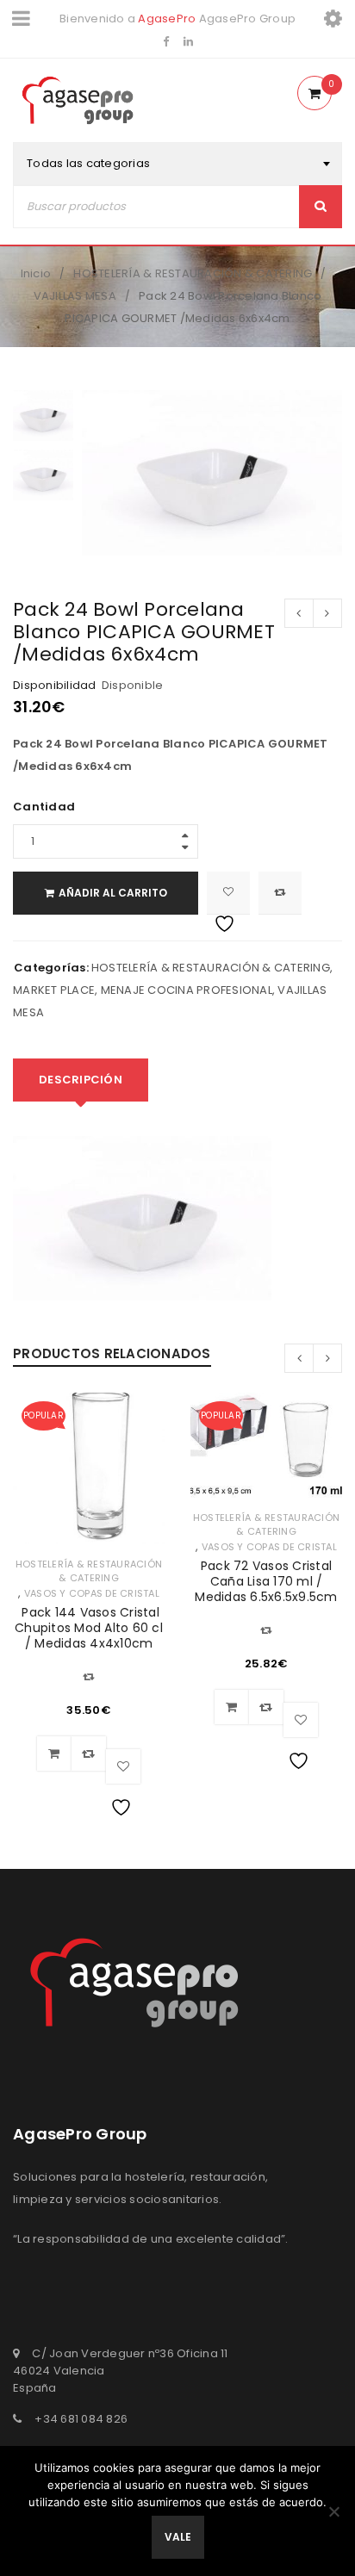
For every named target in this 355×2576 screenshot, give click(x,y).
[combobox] (177, 164)
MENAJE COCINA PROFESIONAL (187, 990)
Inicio (36, 273)
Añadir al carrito (113, 893)
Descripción (81, 1080)
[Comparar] (89, 1754)
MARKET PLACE (54, 990)
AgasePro (167, 19)
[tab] (81, 1080)
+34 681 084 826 (81, 2419)
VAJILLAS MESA (75, 296)
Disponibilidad (55, 686)
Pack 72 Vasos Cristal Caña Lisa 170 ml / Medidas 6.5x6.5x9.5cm (266, 1581)
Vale (178, 2537)
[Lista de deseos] (228, 893)
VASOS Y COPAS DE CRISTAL (92, 1593)
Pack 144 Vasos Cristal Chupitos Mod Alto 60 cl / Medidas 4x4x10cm (89, 1628)
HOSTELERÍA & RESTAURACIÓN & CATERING (193, 273)
